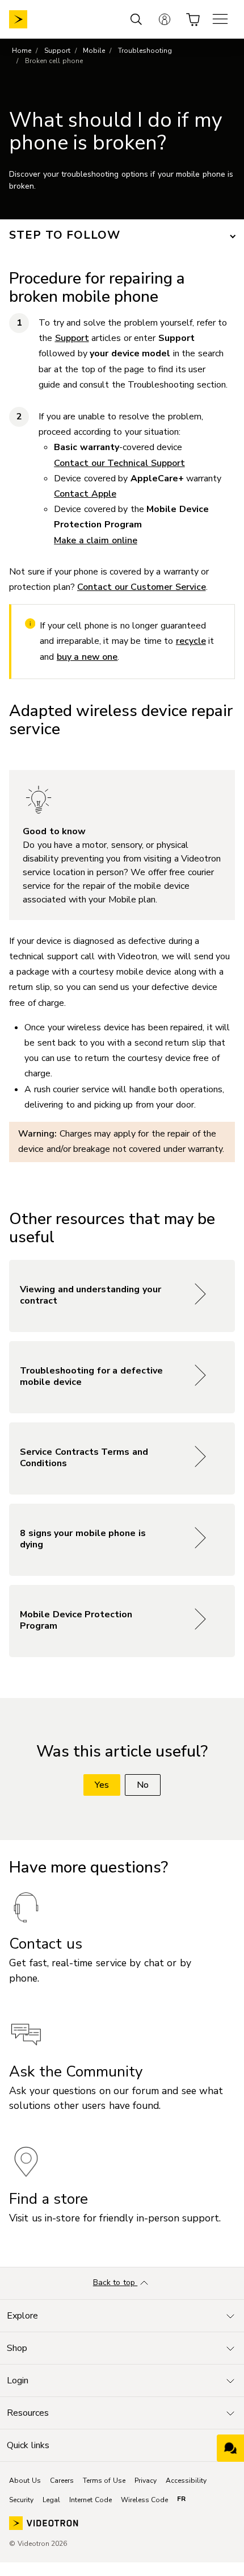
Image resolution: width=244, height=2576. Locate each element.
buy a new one (87, 657)
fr (181, 2499)
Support (57, 51)
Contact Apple (85, 494)
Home (22, 51)
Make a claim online (96, 540)
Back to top (115, 2282)
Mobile (94, 51)
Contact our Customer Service (142, 587)
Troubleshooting (145, 51)
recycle (191, 641)
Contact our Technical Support (119, 463)
